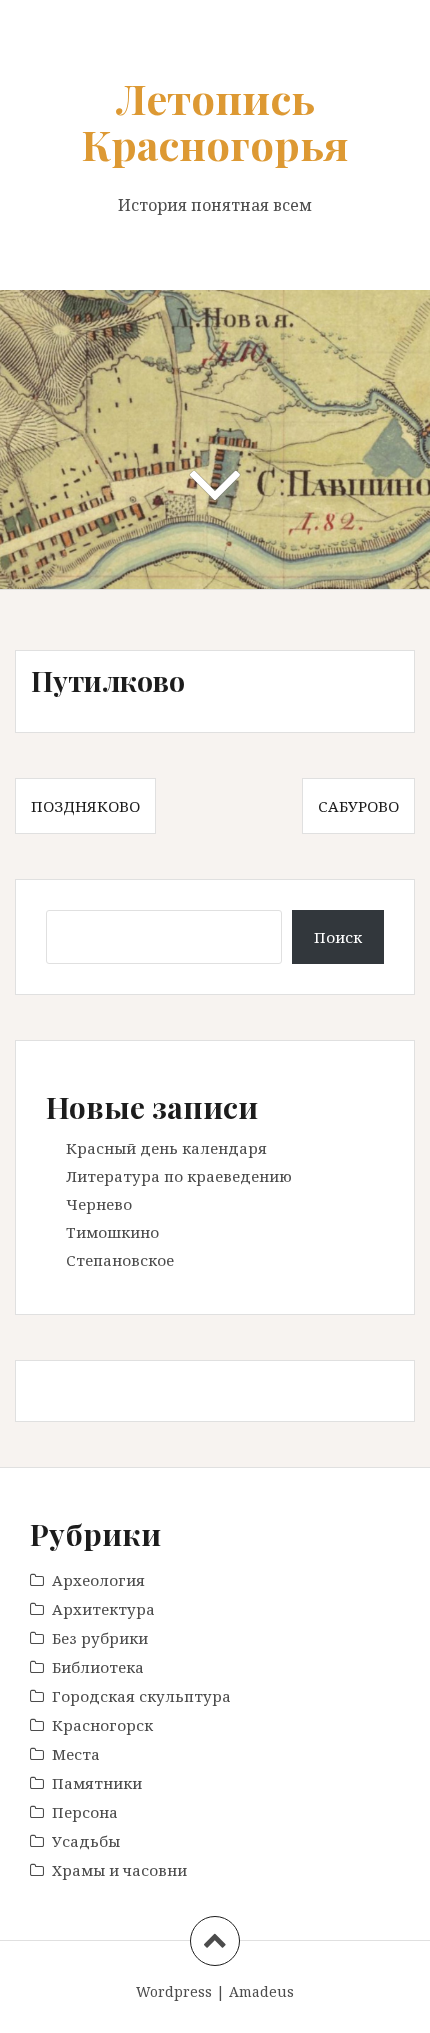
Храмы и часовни (119, 1870)
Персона (85, 1812)
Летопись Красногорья (215, 121)
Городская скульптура (141, 1696)
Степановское (120, 1260)
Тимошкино (112, 1232)
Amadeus (261, 1991)
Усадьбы (86, 1841)
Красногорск (102, 1725)
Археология (98, 1580)
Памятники (97, 1783)
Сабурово (358, 806)
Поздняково (85, 806)
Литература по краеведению (179, 1176)
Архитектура (103, 1609)
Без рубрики (100, 1638)
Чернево (99, 1204)
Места (76, 1754)
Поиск (338, 937)
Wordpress (174, 1991)
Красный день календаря (166, 1148)
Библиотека (98, 1667)
